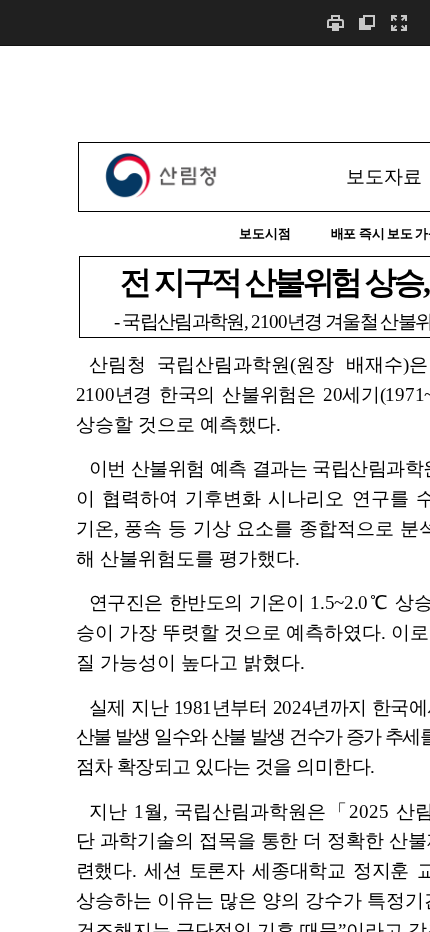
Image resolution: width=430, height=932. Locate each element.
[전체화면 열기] (399, 22)
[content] (215, 488)
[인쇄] (335, 22)
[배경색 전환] (367, 22)
